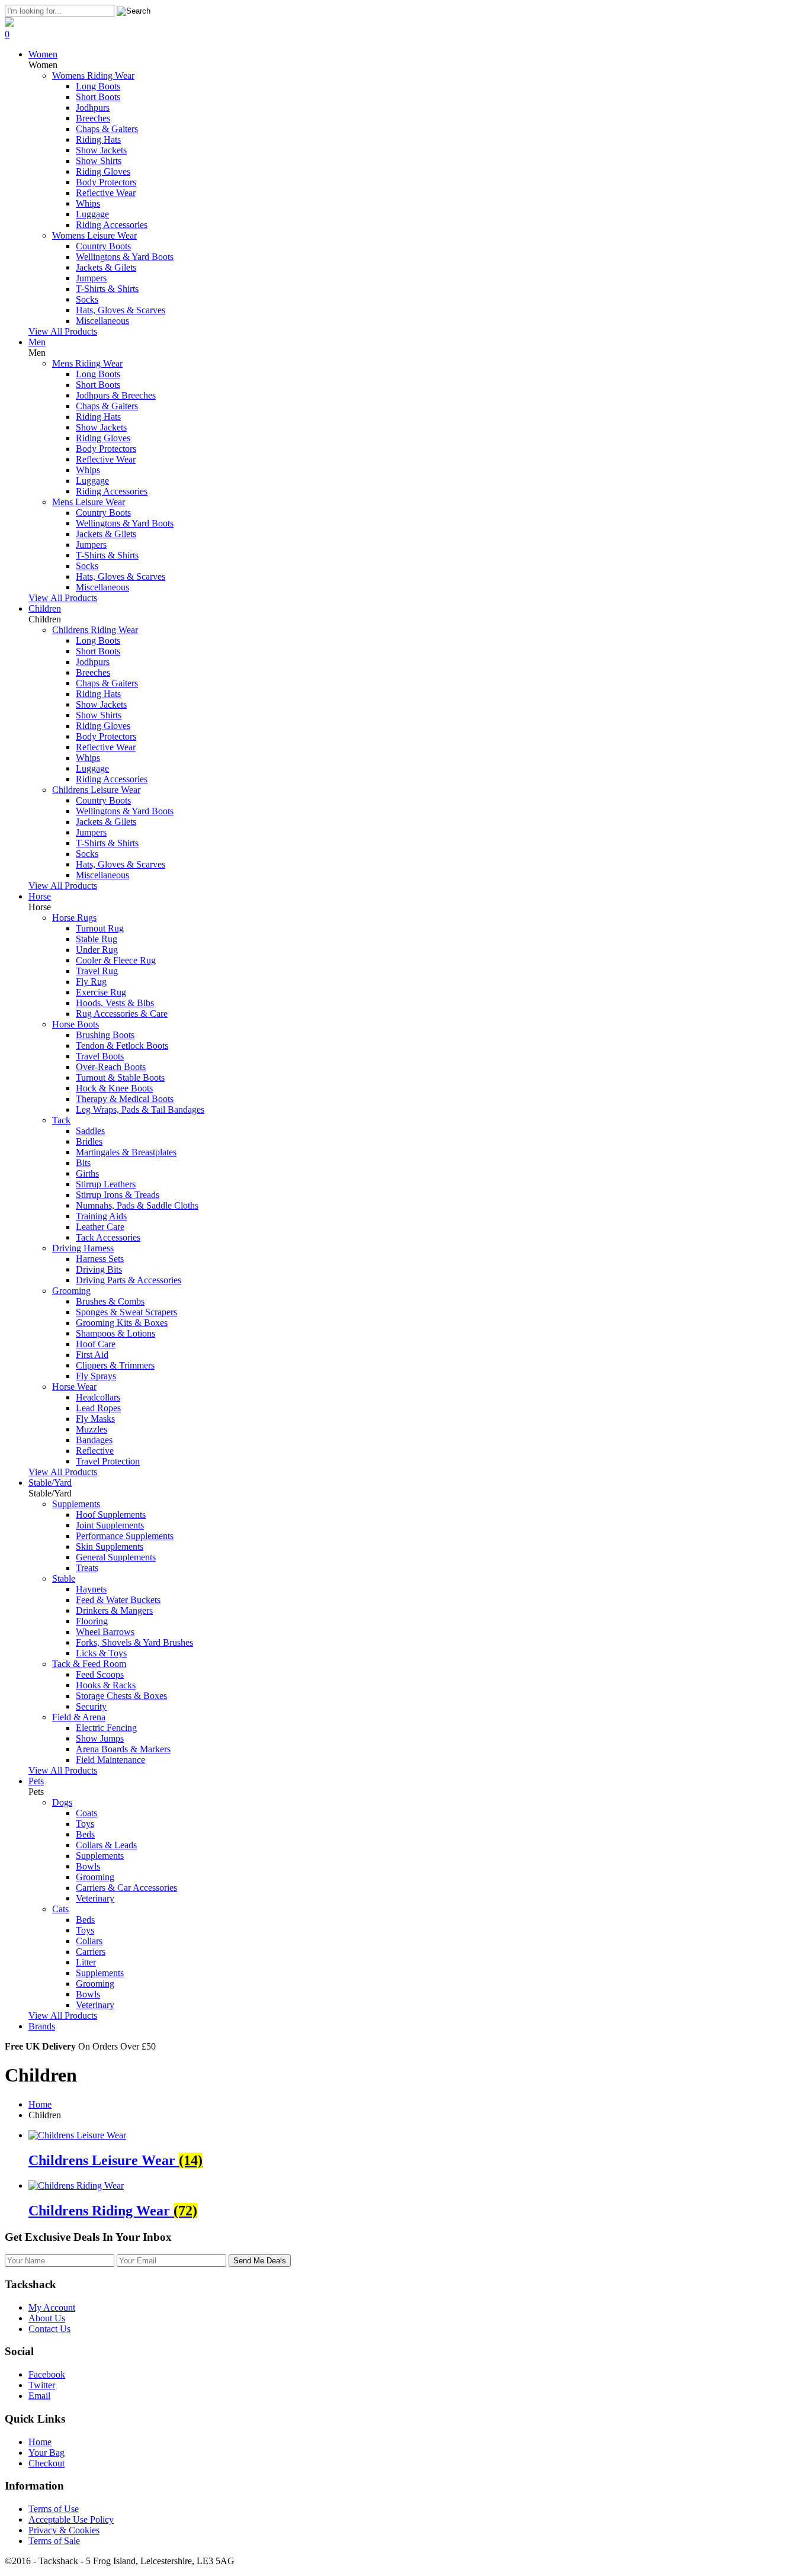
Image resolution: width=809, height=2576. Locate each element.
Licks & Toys (101, 1653)
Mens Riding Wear (87, 363)
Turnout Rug (100, 928)
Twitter (42, 2385)
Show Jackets (101, 150)
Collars (89, 1941)
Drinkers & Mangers (114, 1610)
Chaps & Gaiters (107, 129)
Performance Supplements (125, 1536)
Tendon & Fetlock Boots (122, 1046)
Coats (86, 1813)
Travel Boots (100, 1056)
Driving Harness (83, 1248)
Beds (85, 1834)
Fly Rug (91, 982)
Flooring (92, 1621)
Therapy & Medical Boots (125, 1099)
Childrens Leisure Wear (96, 790)
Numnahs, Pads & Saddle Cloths (137, 1205)
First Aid (92, 1355)
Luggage (92, 214)
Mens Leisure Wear (89, 502)
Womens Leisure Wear (94, 235)
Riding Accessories (112, 225)
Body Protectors (106, 182)
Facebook (47, 2374)
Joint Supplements (110, 1525)
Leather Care (100, 1227)
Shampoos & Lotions (115, 1333)
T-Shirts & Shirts (107, 289)
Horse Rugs (74, 918)
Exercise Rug (101, 992)
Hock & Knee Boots (114, 1088)
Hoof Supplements (111, 1515)
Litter (86, 1962)
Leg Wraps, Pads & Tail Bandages (140, 1109)
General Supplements (116, 1557)
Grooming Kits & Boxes (122, 1323)
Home (40, 2104)
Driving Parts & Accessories (129, 1280)
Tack (61, 1120)
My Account (52, 2307)
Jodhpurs (93, 107)
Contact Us (49, 2329)
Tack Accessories (108, 1237)
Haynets (91, 1589)
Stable (64, 1578)
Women (43, 54)
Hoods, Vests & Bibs (115, 1003)
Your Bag (46, 2453)
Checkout (46, 2463)
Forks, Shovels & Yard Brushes (134, 1642)
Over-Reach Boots (111, 1067)
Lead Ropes (98, 1408)
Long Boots (98, 86)
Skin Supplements (110, 1546)
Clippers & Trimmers (115, 1365)
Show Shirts (99, 161)
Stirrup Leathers (106, 1184)
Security (91, 1706)
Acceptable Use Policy (71, 2519)
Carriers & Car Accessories (126, 1888)
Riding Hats (98, 139)
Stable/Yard (50, 1483)
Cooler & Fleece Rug (116, 960)
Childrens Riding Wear (95, 630)
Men (37, 342)
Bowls (88, 1866)
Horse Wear (74, 1387)
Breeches (93, 118)
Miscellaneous (102, 321)
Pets (36, 1781)
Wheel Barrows (105, 1632)
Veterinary (95, 1898)
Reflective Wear (106, 193)
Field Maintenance (110, 1760)
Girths (87, 1173)
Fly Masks (95, 1419)
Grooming (71, 1291)
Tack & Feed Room (89, 1664)
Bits (83, 1163)
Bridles (89, 1141)
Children (45, 608)
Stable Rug (97, 939)
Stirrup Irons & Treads (118, 1195)
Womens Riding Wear (93, 76)
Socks (87, 299)
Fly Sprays (96, 1376)
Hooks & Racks (106, 1685)
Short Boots (98, 97)
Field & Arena (79, 1717)
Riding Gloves (103, 171)
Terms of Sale (54, 2541)
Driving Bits (99, 1269)
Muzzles (92, 1429)
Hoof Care (96, 1344)
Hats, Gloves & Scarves (121, 310)
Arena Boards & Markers (123, 1749)
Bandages (94, 1440)
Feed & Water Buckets (118, 1600)
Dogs (62, 1802)
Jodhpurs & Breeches (116, 395)
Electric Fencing (106, 1728)
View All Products (63, 331)
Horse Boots (76, 1024)
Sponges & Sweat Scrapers (126, 1312)
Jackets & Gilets (106, 267)
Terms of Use (54, 2509)
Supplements (76, 1504)
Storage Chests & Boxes (121, 1696)
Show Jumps (100, 1738)
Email (39, 2396)
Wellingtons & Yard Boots (125, 257)
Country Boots (103, 246)
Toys (85, 1824)
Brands (42, 2026)
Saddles (90, 1131)
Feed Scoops (100, 1674)
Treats (87, 1568)
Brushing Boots (105, 1035)
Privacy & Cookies (64, 2530)
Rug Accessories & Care (122, 1014)
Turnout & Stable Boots (120, 1077)
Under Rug (97, 950)
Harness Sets (100, 1259)
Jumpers (91, 278)
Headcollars (98, 1397)
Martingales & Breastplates (126, 1152)
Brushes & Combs (110, 1301)
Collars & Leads (106, 1845)
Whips (88, 203)
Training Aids (101, 1216)
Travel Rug (97, 971)
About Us (47, 2318)
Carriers (91, 1952)
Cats (60, 1909)
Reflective (95, 1451)
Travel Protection (108, 1461)
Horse (40, 896)
